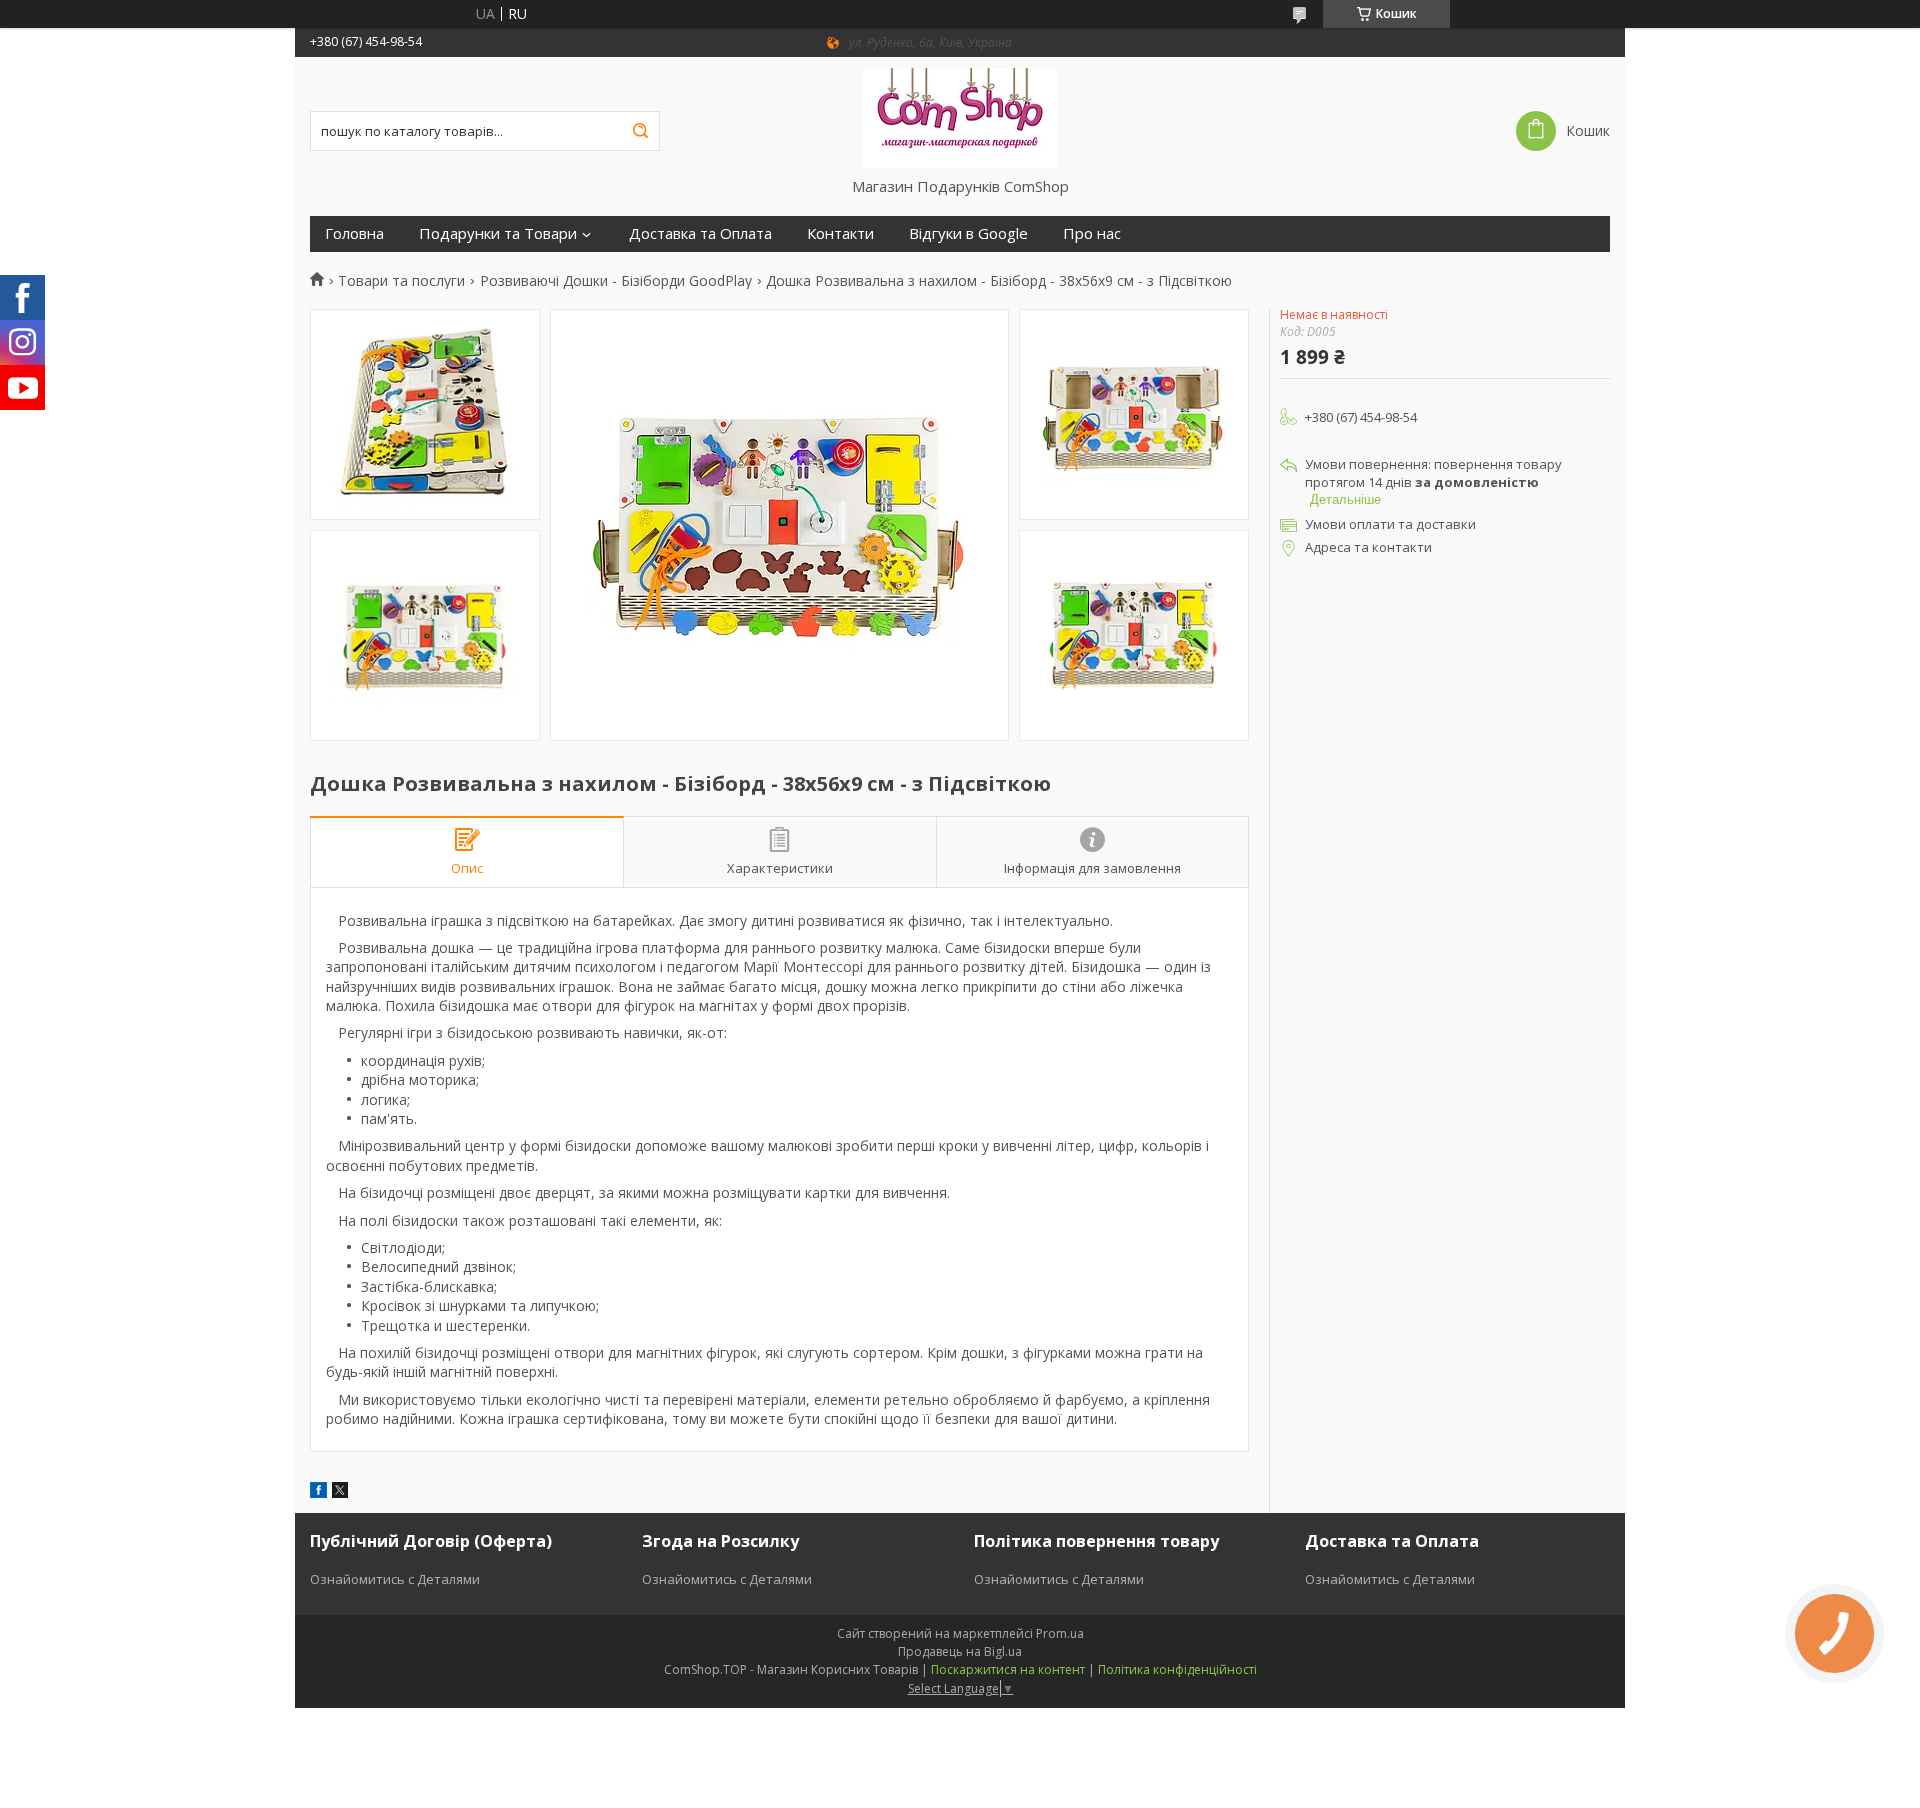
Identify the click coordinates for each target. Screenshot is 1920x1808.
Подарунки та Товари (498, 233)
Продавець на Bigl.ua (960, 1651)
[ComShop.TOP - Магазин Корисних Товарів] (960, 117)
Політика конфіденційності (1177, 1669)
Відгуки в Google (968, 233)
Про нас (1092, 233)
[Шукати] (640, 131)
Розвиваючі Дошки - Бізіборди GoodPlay (616, 281)
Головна (354, 233)
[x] (340, 1492)
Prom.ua (1060, 1633)
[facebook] (318, 1492)
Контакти (840, 233)
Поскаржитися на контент (1008, 1669)
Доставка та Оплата (700, 233)
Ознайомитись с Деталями (395, 1579)
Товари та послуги (401, 281)
